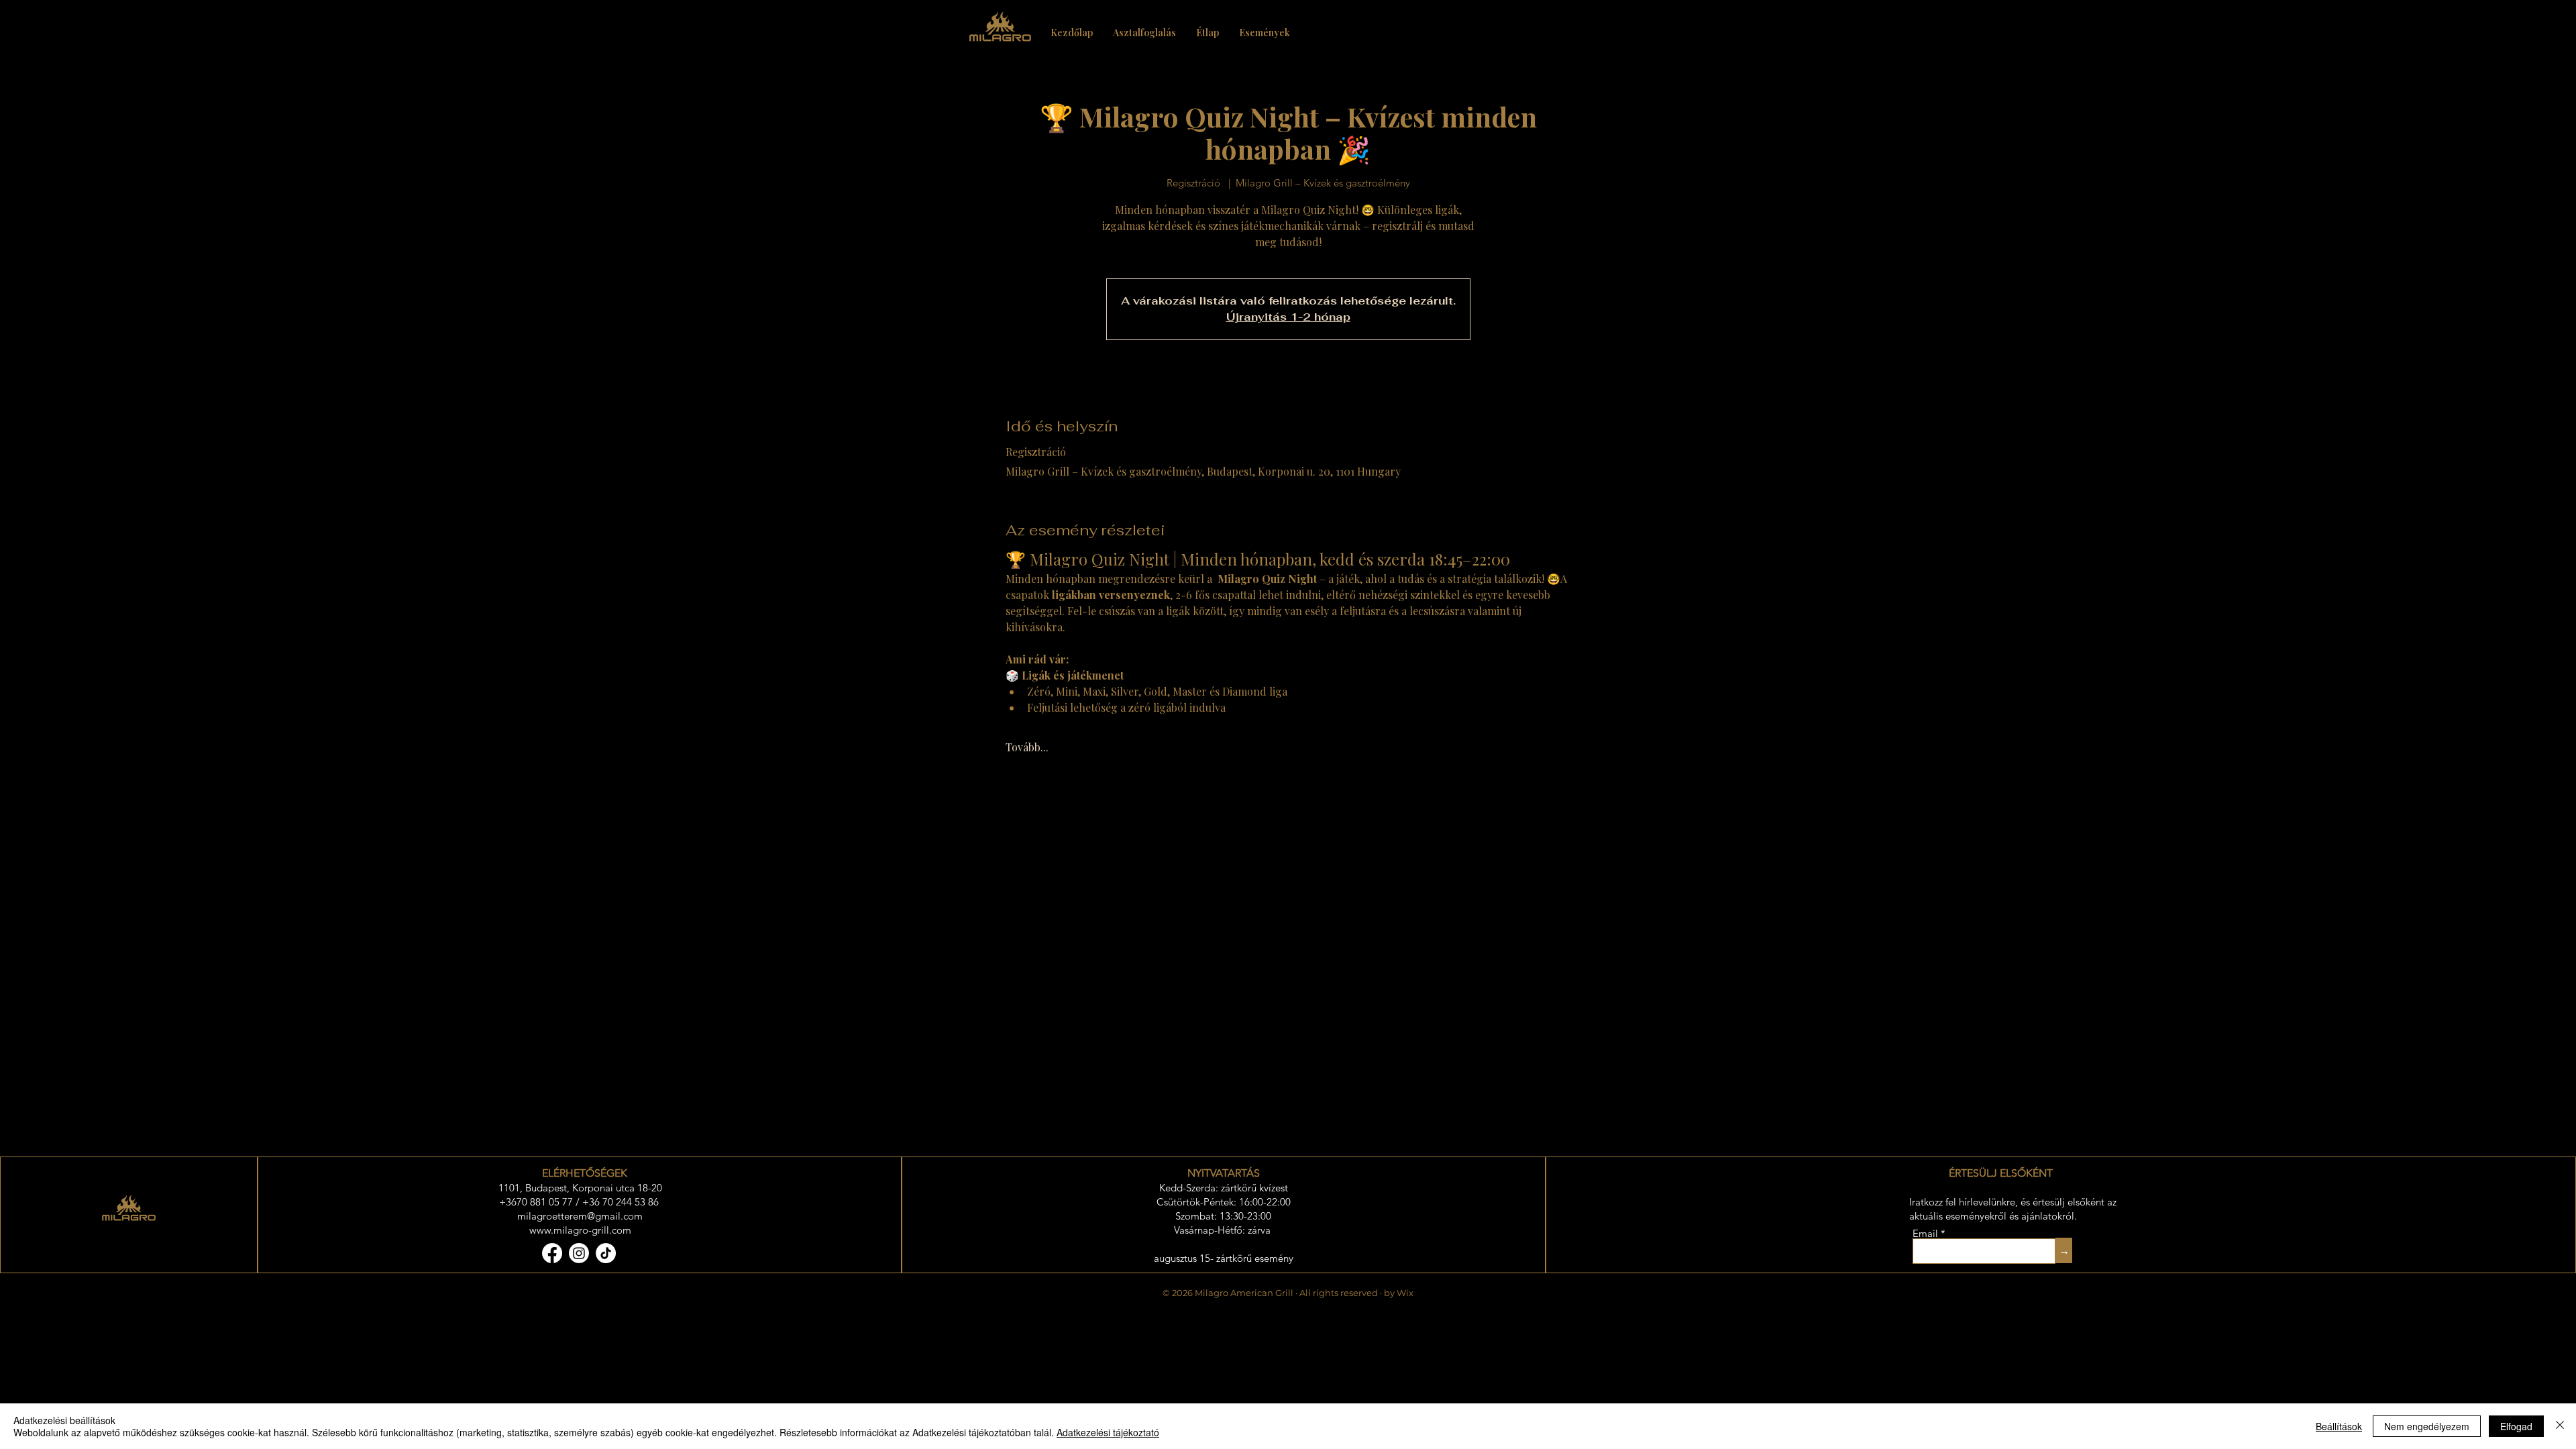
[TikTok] (606, 1253)
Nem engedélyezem (2427, 1426)
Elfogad (2516, 1426)
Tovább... (1027, 747)
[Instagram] (579, 1253)
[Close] (2560, 1426)
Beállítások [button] (2339, 1426)
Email (1927, 1233)
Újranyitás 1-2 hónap (1288, 317)
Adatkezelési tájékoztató (1108, 1432)
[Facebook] (552, 1253)
